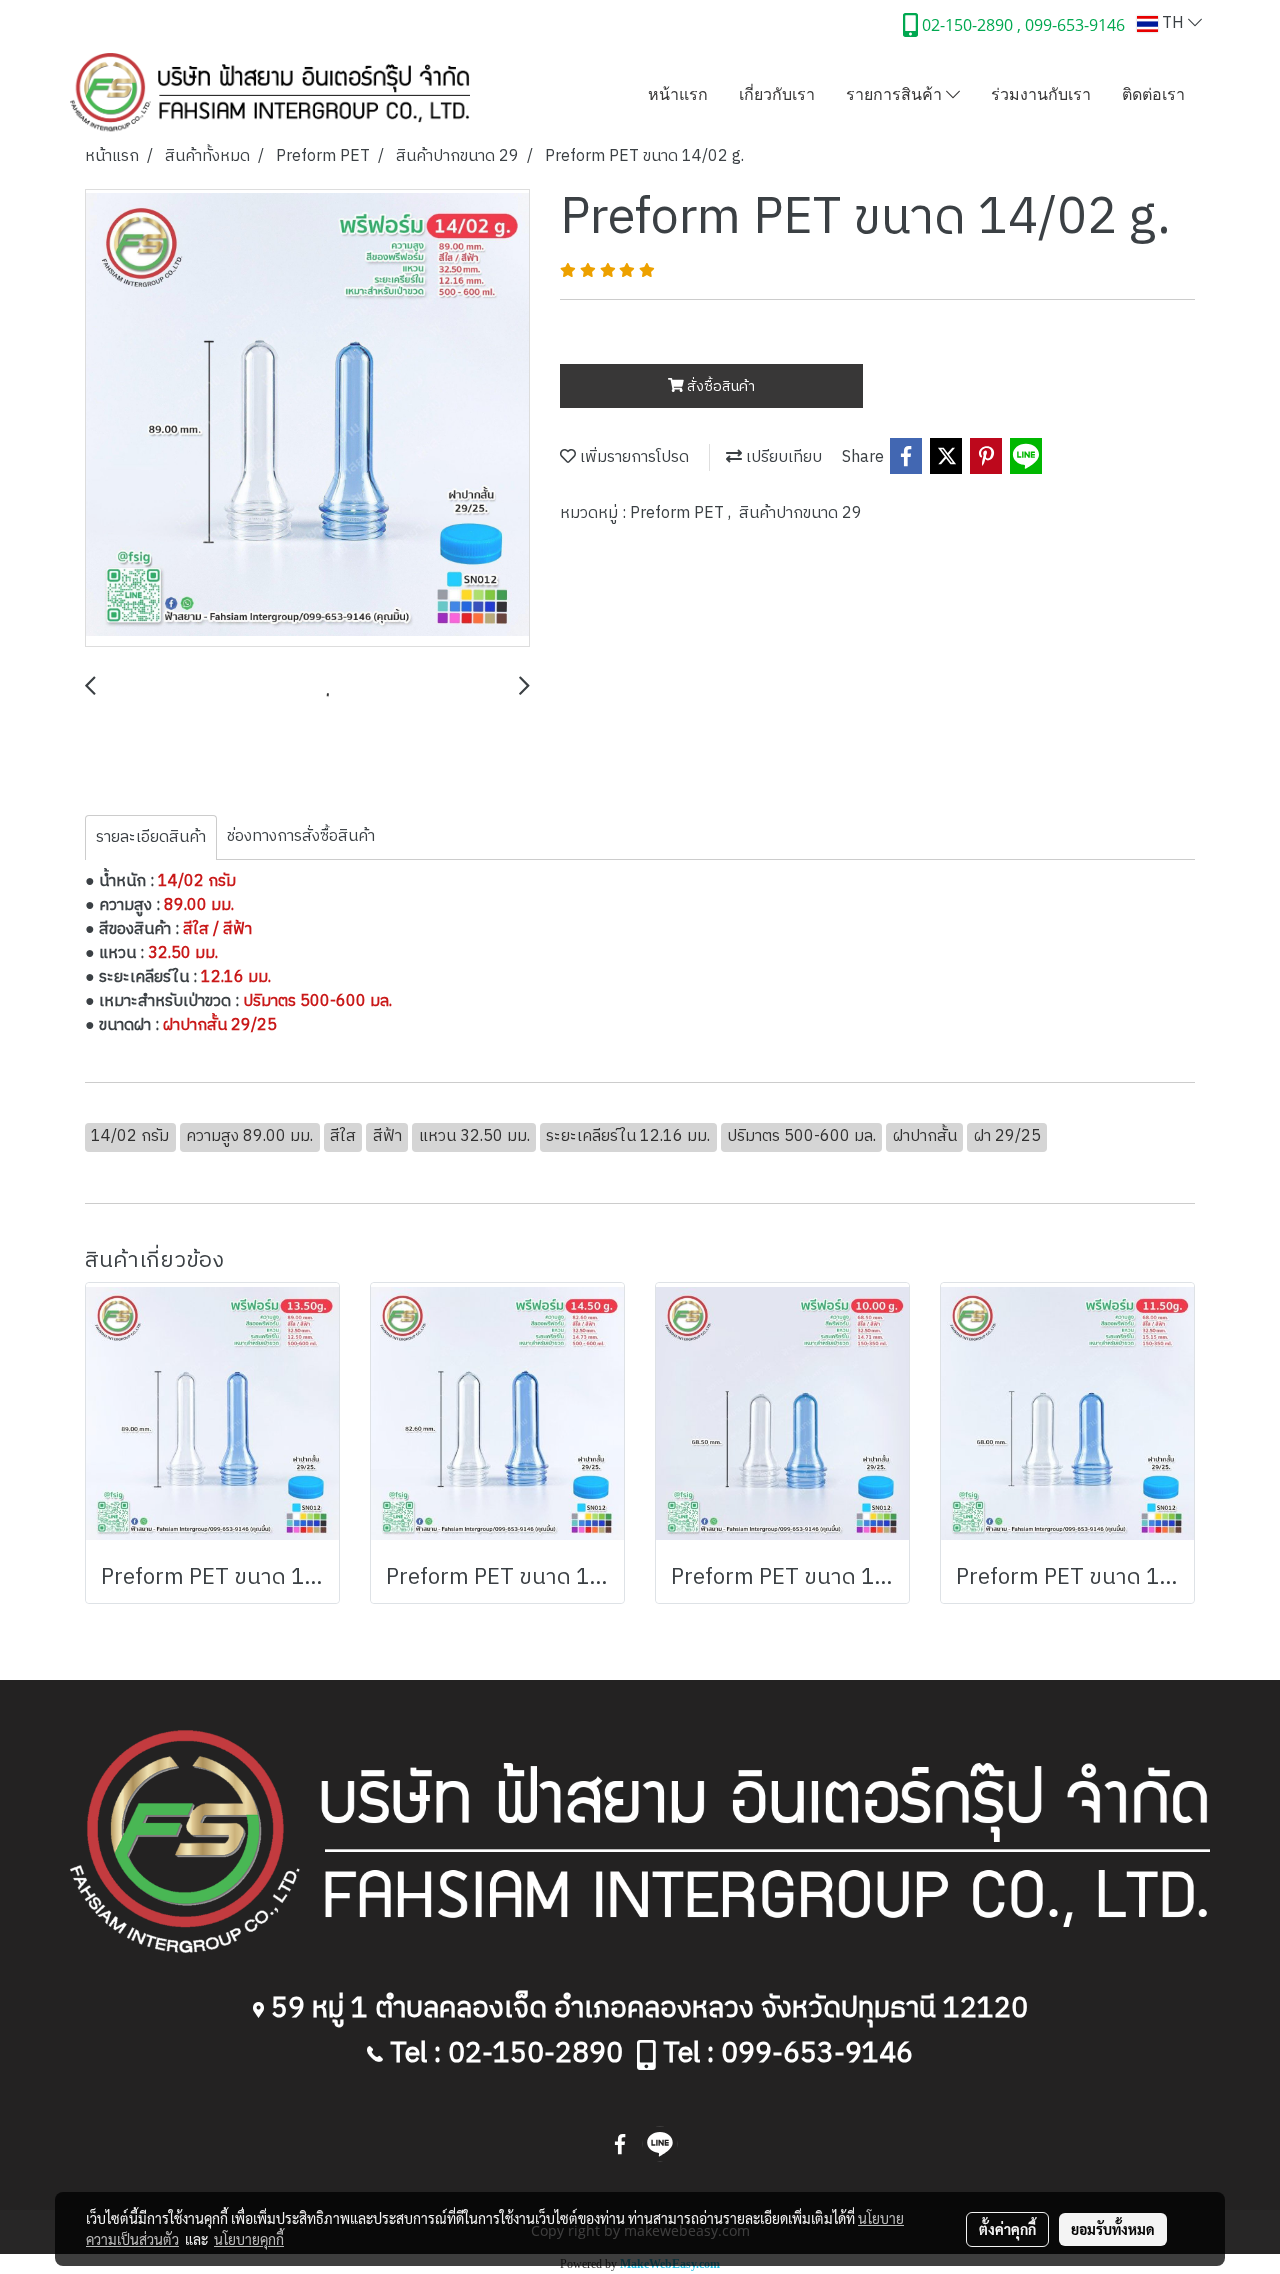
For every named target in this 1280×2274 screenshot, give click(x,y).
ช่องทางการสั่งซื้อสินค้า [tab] (301, 836)
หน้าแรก (678, 93)
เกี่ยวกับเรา (777, 93)
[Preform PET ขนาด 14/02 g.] (307, 419)
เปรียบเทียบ (782, 457)
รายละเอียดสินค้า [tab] (151, 837)
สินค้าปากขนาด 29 (800, 513)
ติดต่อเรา (1153, 93)
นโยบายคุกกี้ (249, 2239)
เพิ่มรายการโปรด (632, 457)
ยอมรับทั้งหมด (1113, 2229)
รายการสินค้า (896, 93)
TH (1173, 23)
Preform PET (679, 513)
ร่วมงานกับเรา (1041, 93)
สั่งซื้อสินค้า (719, 386)
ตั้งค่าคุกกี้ (1007, 2229)
